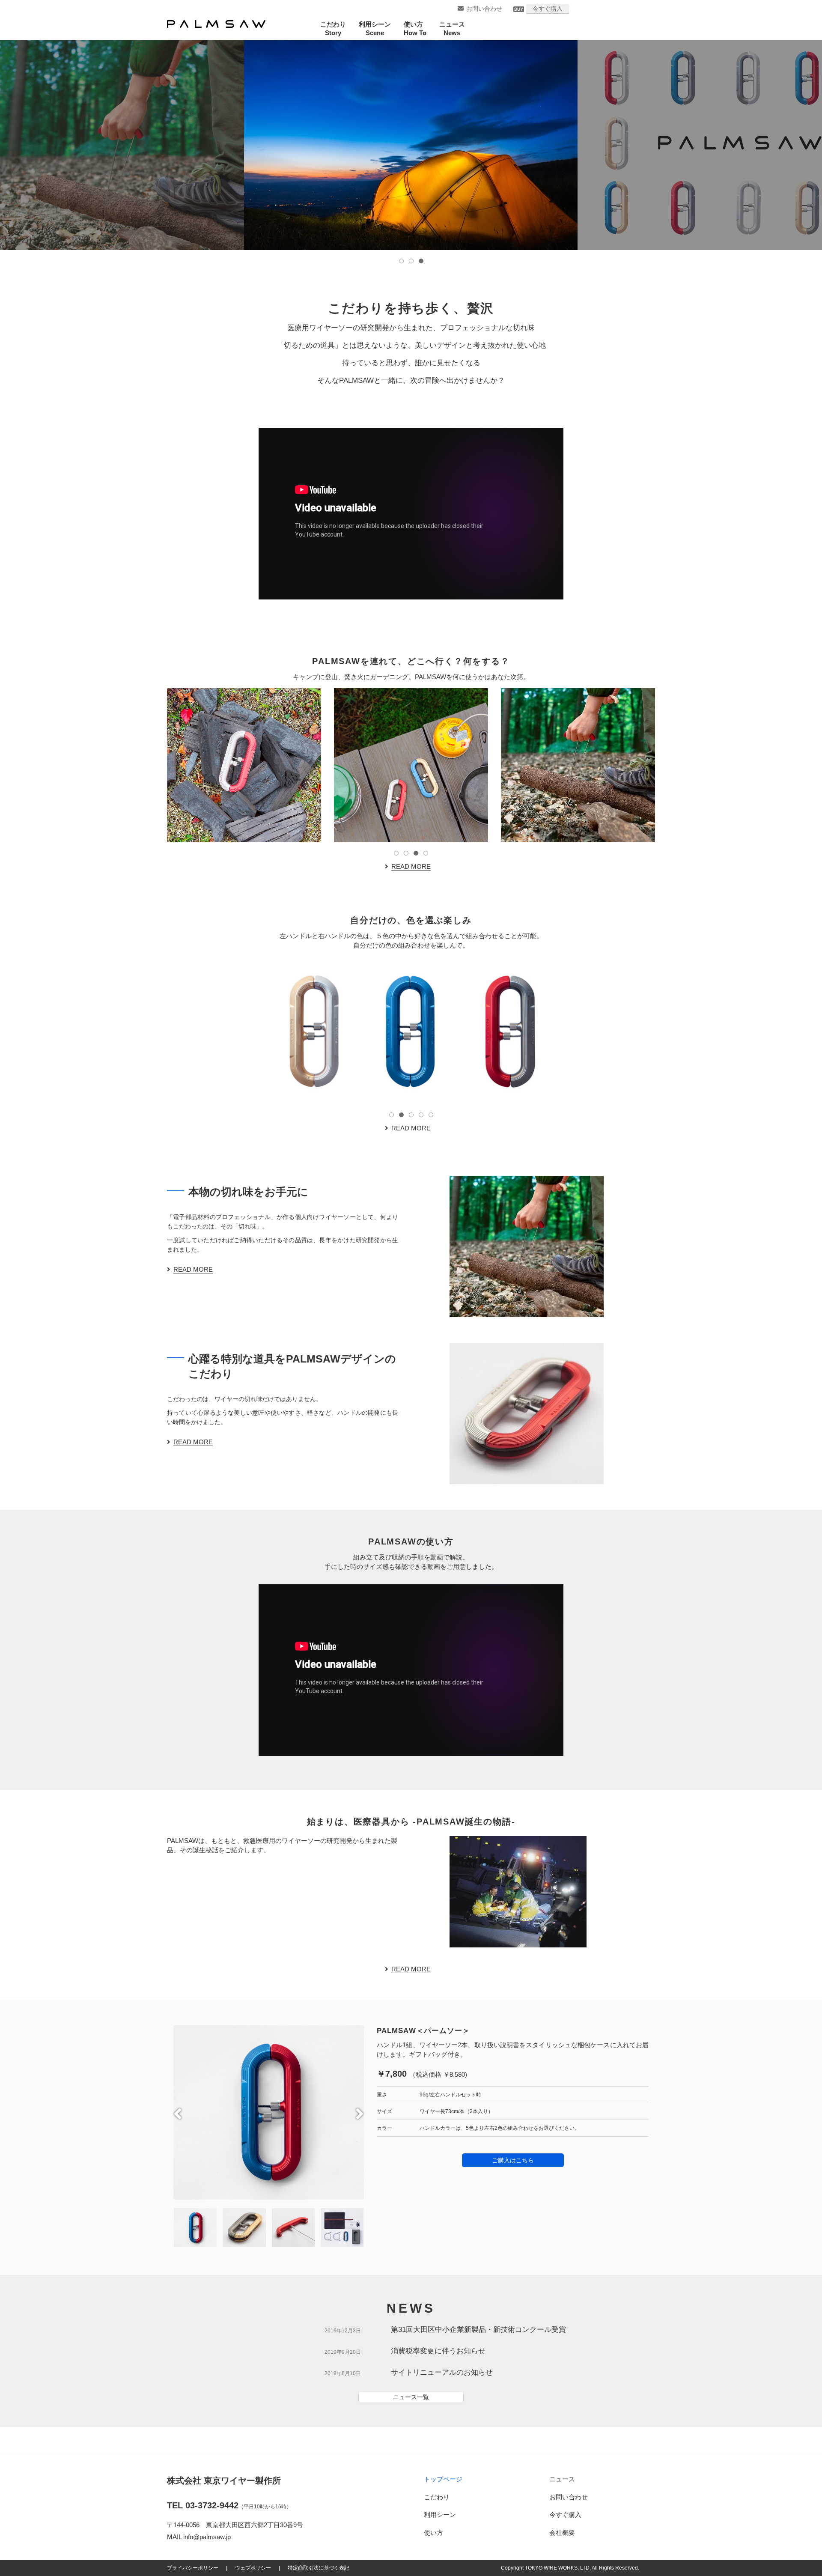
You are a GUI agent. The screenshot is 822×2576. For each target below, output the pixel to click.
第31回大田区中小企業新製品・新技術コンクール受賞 (478, 2330)
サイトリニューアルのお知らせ (442, 2372)
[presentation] (178, 2114)
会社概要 (562, 2533)
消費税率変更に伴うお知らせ (438, 2351)
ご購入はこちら (513, 2160)
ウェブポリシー (253, 2568)
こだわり (437, 2497)
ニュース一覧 (411, 2397)
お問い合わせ (484, 9)
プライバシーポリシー (193, 2568)
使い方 (433, 2533)
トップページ (443, 2479)
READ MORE (411, 866)
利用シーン (440, 2515)
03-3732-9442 (212, 2505)
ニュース (562, 2479)
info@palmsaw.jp (207, 2537)
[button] (401, 261)
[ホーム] (216, 24)
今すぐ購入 (548, 9)
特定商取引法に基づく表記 (319, 2568)
